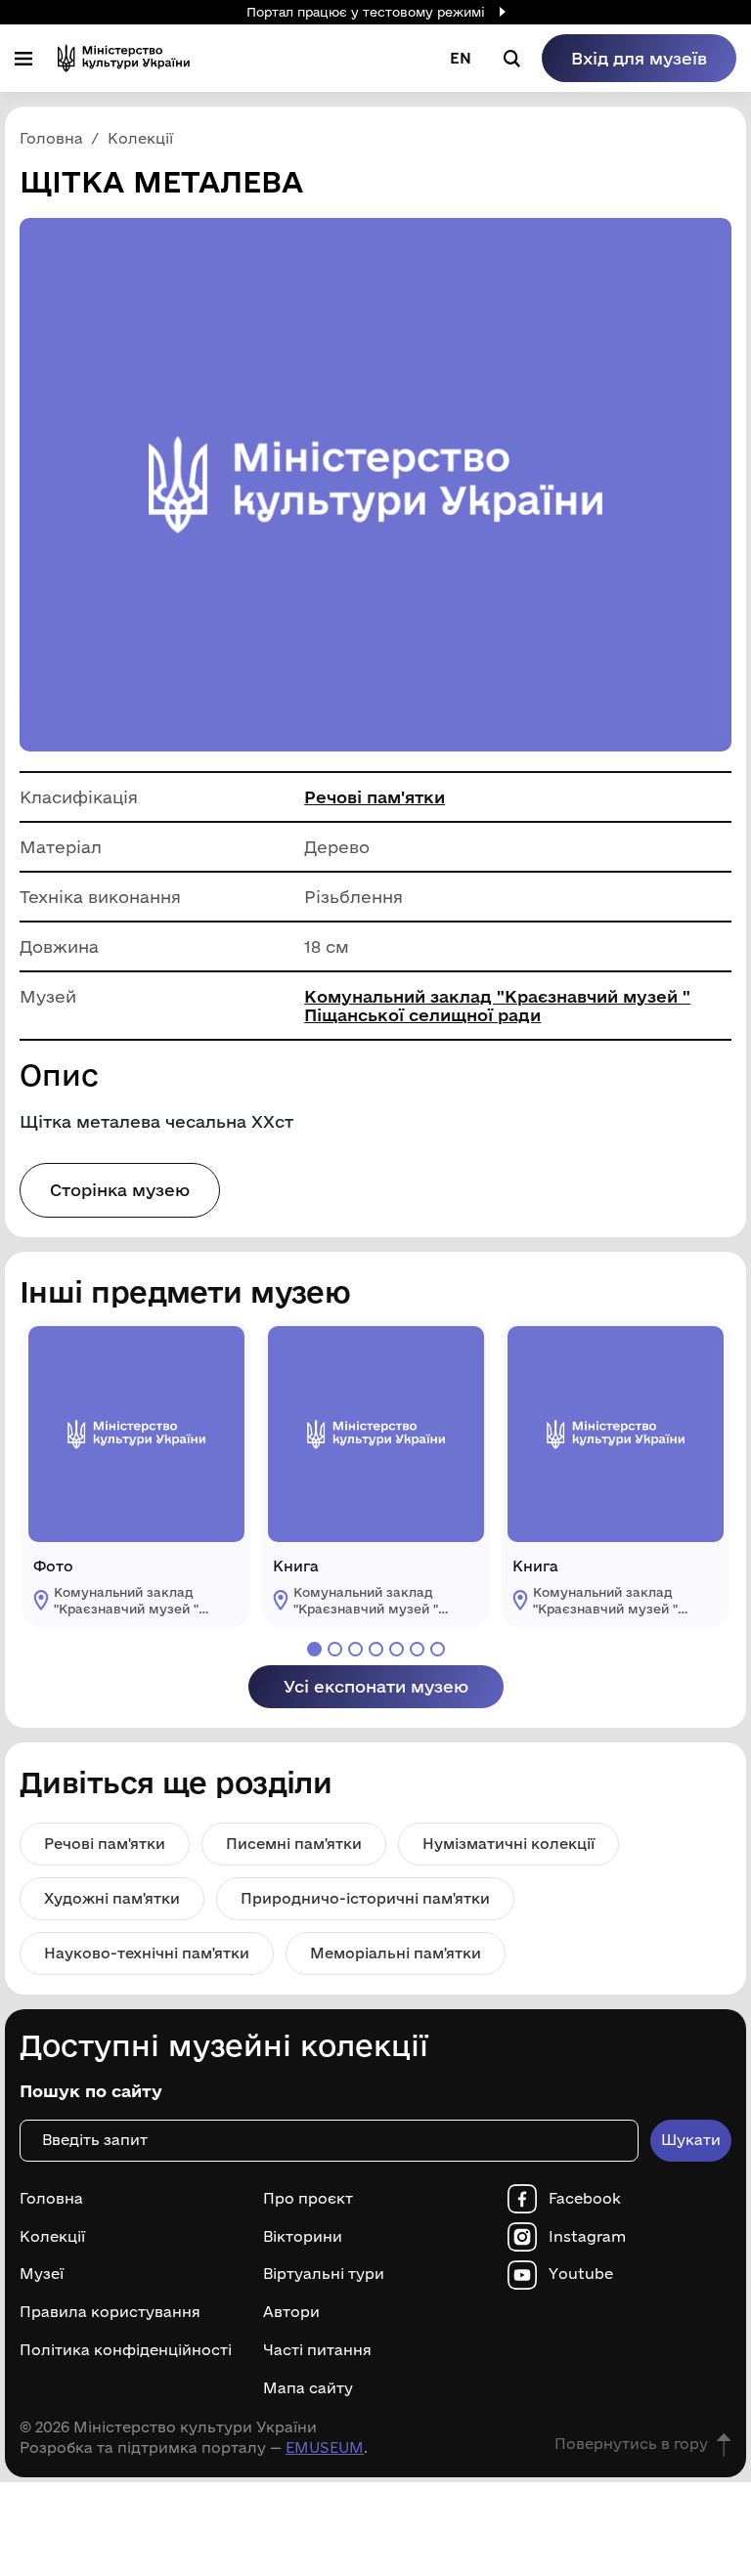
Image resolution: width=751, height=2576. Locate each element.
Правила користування (110, 2312)
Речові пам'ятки (375, 797)
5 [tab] (397, 1649)
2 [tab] (335, 1649)
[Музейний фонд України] (124, 58)
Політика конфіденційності (126, 2350)
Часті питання (317, 2350)
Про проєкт (308, 2199)
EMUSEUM (325, 2447)
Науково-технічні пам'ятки (147, 1953)
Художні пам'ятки (112, 1898)
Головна (51, 2199)
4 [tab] (376, 1649)
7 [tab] (438, 1649)
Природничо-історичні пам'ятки (365, 1898)
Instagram (587, 2237)
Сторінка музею (120, 1190)
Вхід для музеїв (639, 58)
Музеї (42, 2274)
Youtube (581, 2274)
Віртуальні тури (324, 2274)
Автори (291, 2312)
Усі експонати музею (376, 1686)
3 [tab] (355, 1649)
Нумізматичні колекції (508, 1844)
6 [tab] (417, 1649)
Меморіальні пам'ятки (396, 1953)
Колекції (52, 2237)
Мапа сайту (308, 2388)
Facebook (585, 2199)
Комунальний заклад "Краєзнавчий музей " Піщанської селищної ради (497, 1006)
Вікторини (303, 2237)
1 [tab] (314, 1649)
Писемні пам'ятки (294, 1844)
